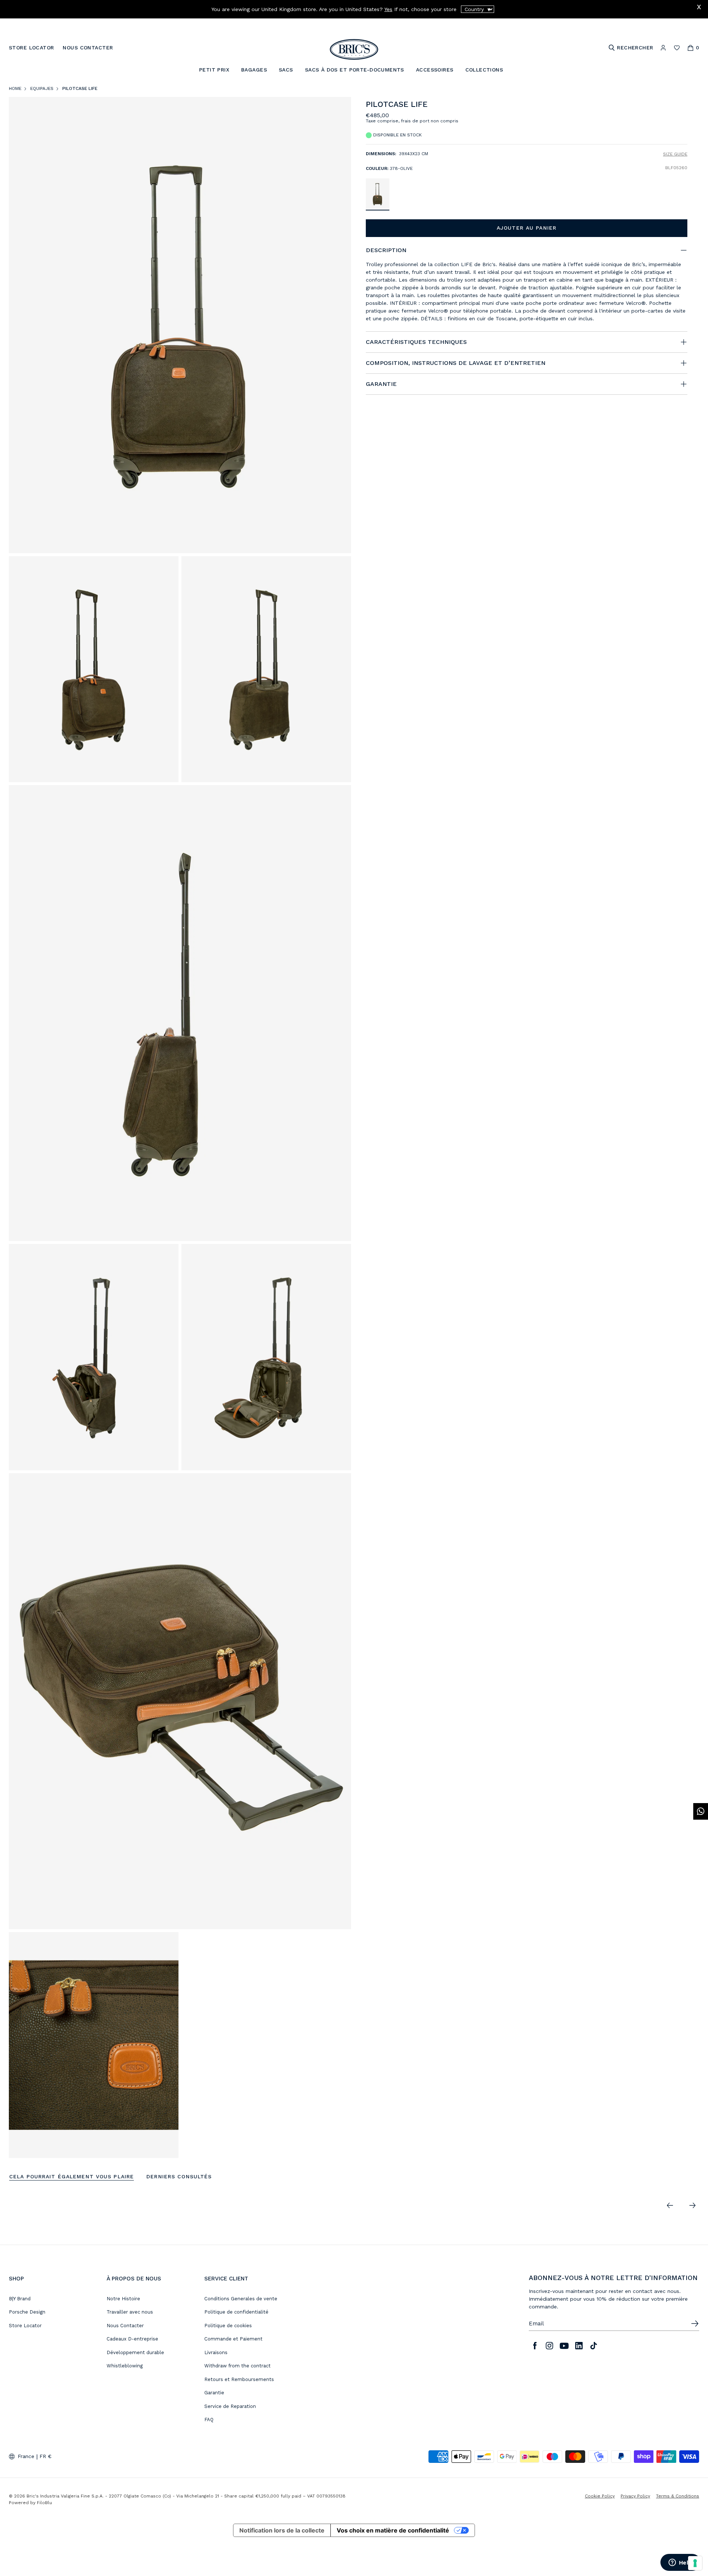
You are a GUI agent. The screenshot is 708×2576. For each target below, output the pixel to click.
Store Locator (25, 2326)
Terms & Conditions (678, 2496)
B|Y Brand (20, 2299)
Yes (388, 9)
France (26, 2456)
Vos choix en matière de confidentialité (393, 2530)
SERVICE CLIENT (226, 2279)
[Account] (663, 48)
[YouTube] (564, 2346)
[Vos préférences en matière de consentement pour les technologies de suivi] (695, 2563)
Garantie (214, 2393)
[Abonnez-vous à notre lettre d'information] (695, 2324)
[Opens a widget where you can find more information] (680, 2563)
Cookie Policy (600, 2496)
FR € (46, 2456)
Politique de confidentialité (236, 2312)
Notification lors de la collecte (282, 2530)
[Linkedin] (579, 2346)
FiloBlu (44, 2503)
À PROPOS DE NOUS (134, 2279)
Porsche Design (27, 2312)
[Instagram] (549, 2346)
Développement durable (135, 2352)
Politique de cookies (228, 2326)
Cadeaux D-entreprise (132, 2339)
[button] (683, 106)
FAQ (209, 2420)
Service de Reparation (230, 2406)
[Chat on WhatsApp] (701, 1811)
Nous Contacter (125, 2326)
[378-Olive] (378, 194)
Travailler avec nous (130, 2312)
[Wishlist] (677, 48)
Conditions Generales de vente (241, 2299)
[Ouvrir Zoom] (180, 325)
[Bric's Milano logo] (354, 49)
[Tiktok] (594, 2346)
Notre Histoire (123, 2299)
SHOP (16, 2279)
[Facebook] (535, 2346)
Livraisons (216, 2352)
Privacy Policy (635, 2496)
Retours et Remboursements (239, 2379)
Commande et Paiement (233, 2339)
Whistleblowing (125, 2366)
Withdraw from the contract (237, 2366)
